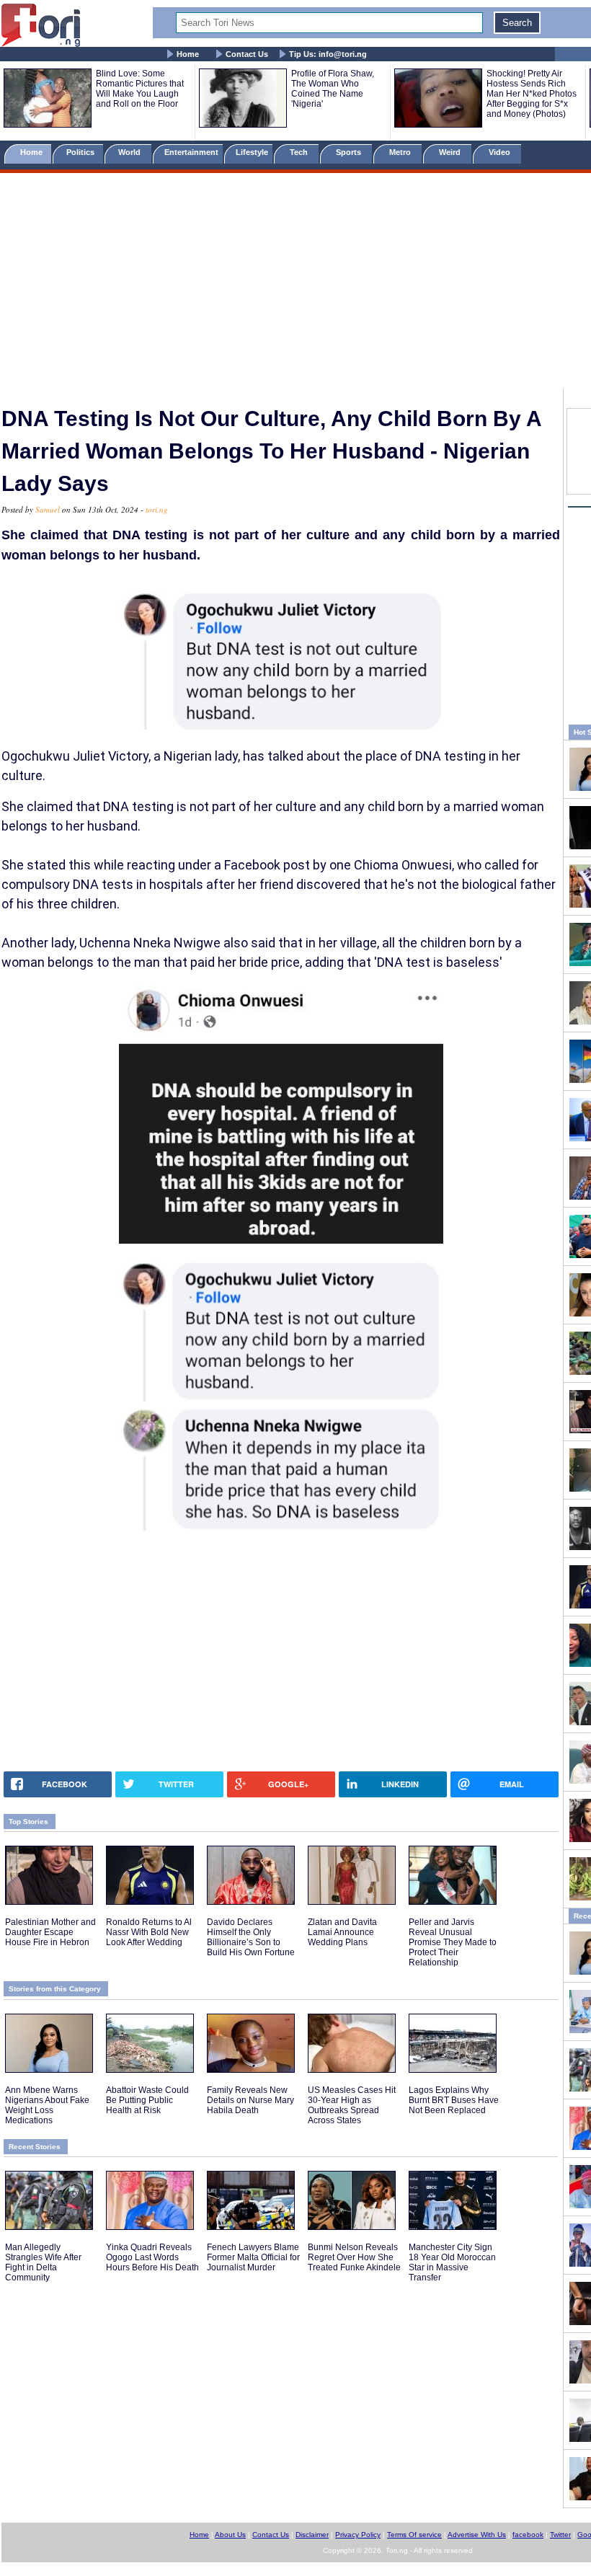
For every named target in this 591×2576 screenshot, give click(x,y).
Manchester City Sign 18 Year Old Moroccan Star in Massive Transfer (452, 2262)
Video (501, 152)
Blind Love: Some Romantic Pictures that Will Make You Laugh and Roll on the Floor (140, 89)
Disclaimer (312, 2535)
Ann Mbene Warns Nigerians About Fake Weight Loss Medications (47, 2105)
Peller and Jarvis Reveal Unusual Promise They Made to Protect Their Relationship (453, 1942)
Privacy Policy (358, 2535)
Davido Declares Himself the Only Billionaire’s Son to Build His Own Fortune (251, 1937)
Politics (81, 152)
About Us (230, 2535)
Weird (451, 152)
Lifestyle (252, 152)
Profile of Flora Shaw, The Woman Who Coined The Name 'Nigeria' (333, 89)
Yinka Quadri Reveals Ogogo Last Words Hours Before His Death (152, 2257)
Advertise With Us (477, 2535)
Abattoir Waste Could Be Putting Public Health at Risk (147, 2100)
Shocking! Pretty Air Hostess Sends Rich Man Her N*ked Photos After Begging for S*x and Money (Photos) (532, 94)
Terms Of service (414, 2535)
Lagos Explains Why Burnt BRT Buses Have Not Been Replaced (454, 2100)
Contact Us (247, 54)
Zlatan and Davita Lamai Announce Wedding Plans (342, 1932)
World (132, 152)
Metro (401, 152)
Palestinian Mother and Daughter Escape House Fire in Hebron (50, 1932)
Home (188, 54)
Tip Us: (328, 54)
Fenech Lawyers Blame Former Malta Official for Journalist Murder (253, 2257)
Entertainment (191, 152)
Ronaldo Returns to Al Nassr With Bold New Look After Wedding (149, 1932)
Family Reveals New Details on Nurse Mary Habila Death (250, 2100)
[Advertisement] (295, 283)
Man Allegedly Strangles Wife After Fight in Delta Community (43, 2262)
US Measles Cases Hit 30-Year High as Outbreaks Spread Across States (352, 2105)
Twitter (560, 2535)
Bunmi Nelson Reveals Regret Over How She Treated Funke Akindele (354, 2257)
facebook (528, 2535)
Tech (300, 152)
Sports (350, 152)
